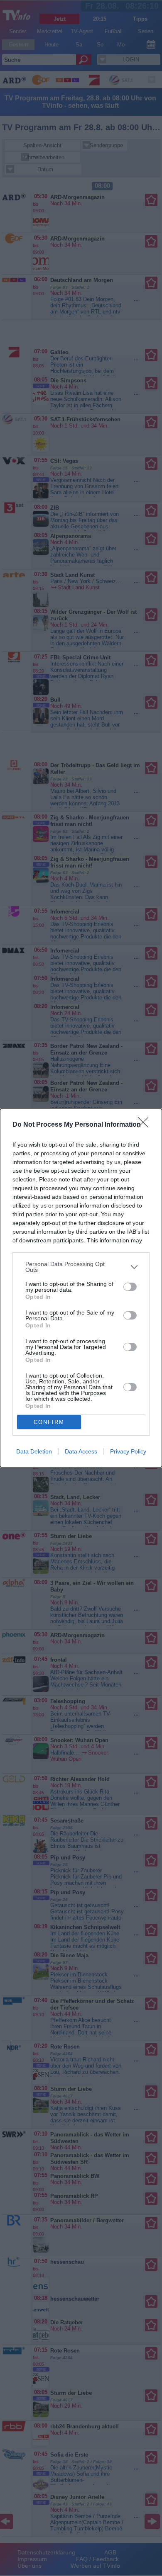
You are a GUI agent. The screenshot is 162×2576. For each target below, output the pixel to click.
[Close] (146, 1125)
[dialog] (81, 1288)
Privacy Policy (128, 1451)
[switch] (130, 1287)
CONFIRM (49, 1422)
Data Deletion (34, 1451)
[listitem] (81, 1267)
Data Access (81, 1451)
